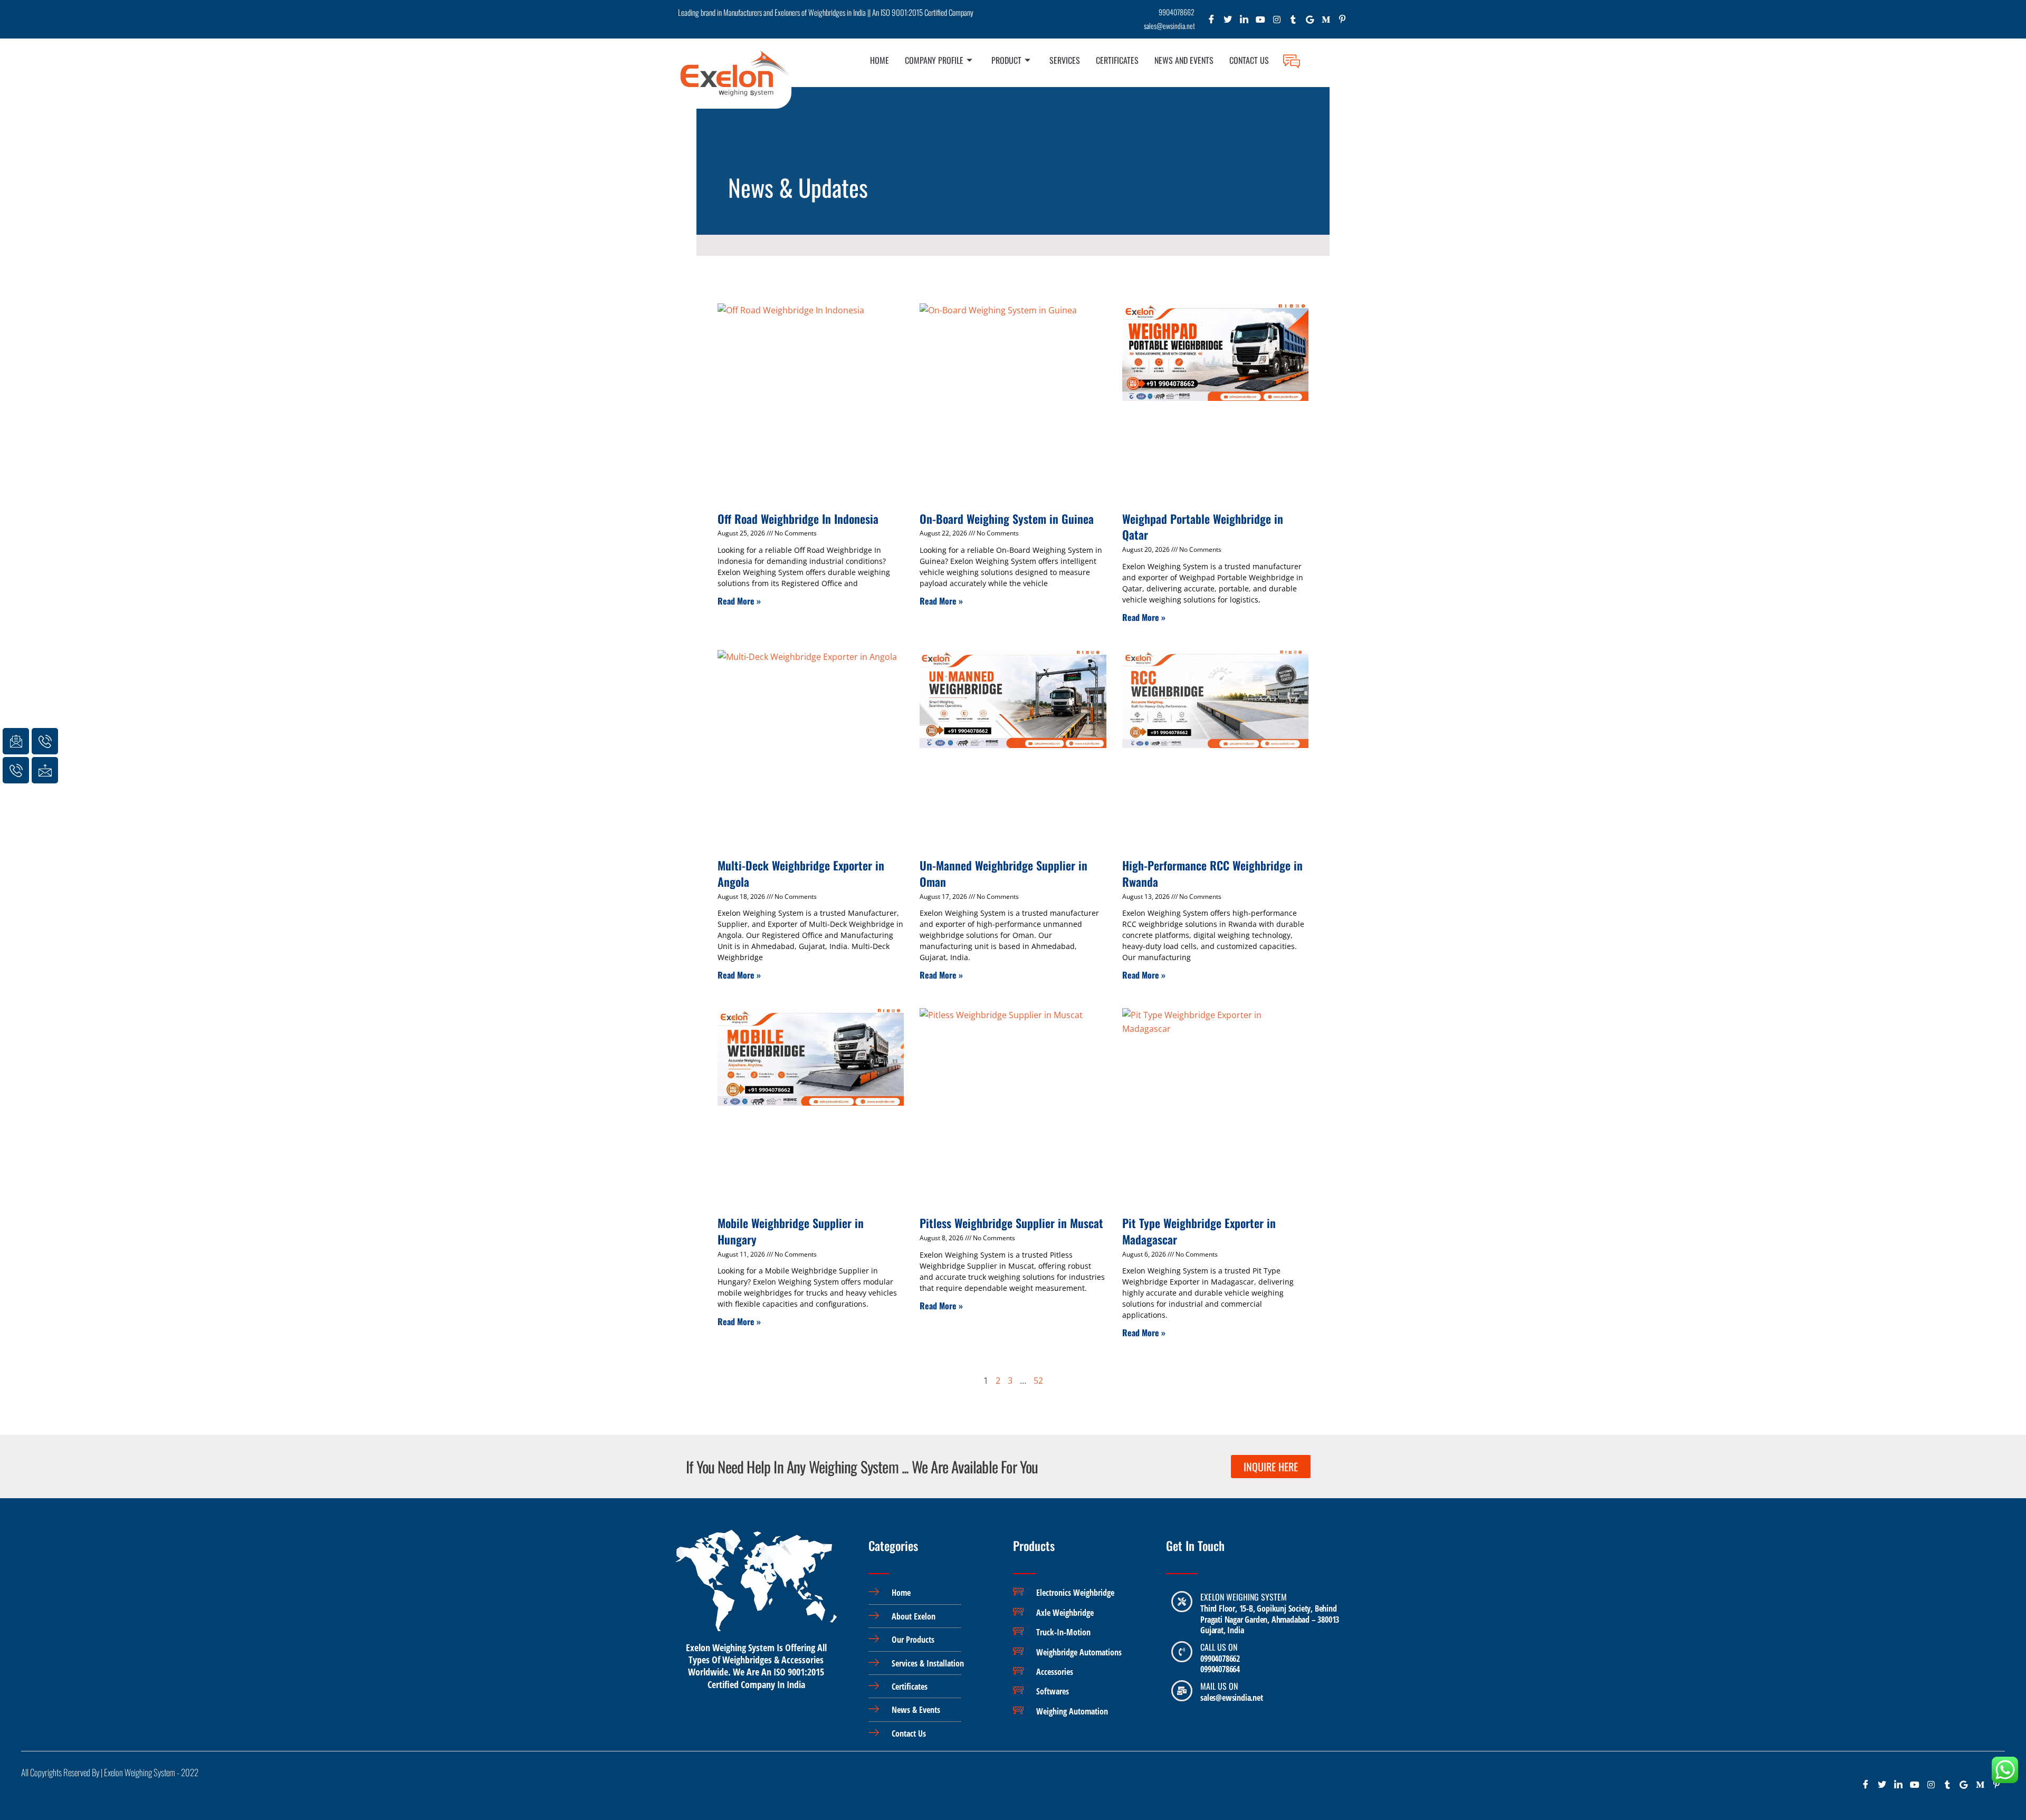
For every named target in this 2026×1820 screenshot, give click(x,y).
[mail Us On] (1182, 1691)
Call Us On (1219, 1647)
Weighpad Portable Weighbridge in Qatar (1203, 527)
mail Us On (1219, 1686)
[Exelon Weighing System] (1182, 1602)
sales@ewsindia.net (1231, 1698)
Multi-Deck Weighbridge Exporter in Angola (801, 873)
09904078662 (1220, 1659)
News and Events (1184, 60)
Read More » (739, 601)
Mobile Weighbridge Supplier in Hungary (791, 1231)
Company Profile (934, 60)
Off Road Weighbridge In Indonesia (798, 519)
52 (1038, 1381)
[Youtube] (1261, 22)
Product (1006, 60)
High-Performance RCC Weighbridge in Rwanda (1212, 873)
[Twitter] (1228, 22)
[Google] (1310, 22)
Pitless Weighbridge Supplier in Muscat (1011, 1223)
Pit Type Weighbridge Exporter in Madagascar (1199, 1231)
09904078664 (1220, 1669)
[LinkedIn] (1244, 22)
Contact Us (1249, 60)
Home (880, 60)
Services (1065, 60)
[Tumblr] (1293, 22)
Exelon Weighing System (1244, 1597)
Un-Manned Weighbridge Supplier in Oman (1004, 873)
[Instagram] (1277, 22)
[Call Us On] (1182, 1652)
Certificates (1117, 60)
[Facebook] (1212, 22)
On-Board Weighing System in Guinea (1007, 519)
